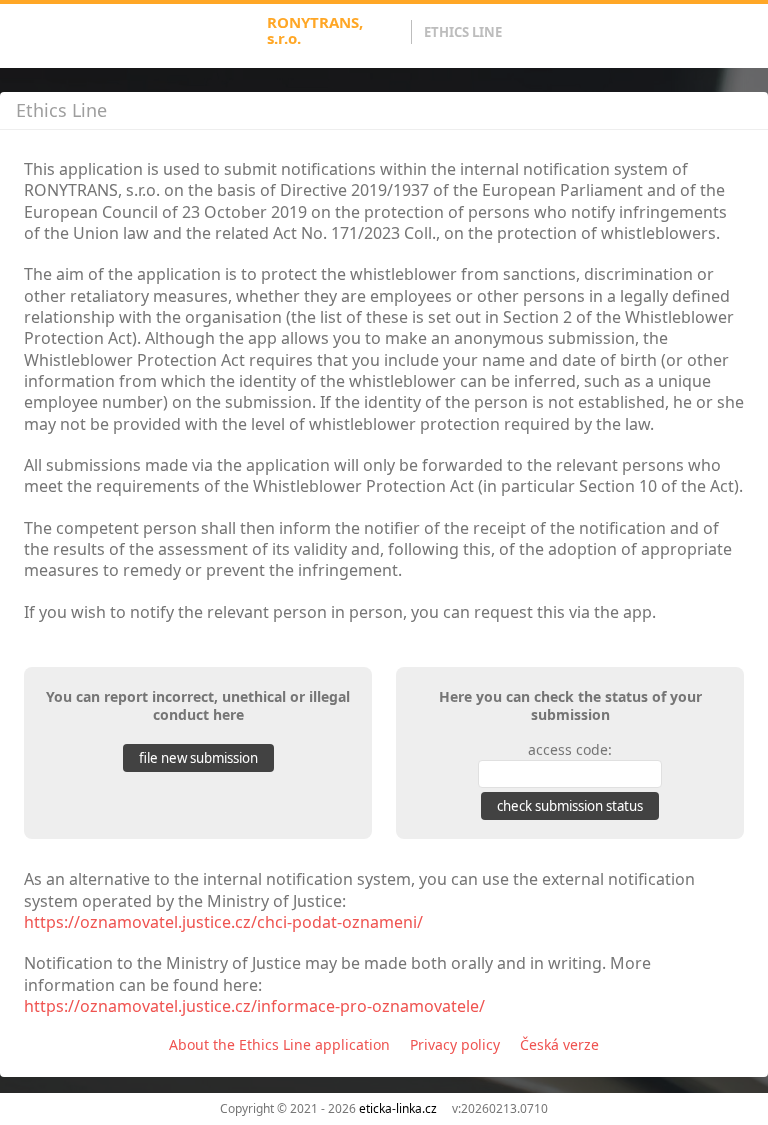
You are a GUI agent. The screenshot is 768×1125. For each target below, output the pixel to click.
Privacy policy (455, 1044)
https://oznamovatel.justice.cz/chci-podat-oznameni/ (223, 922)
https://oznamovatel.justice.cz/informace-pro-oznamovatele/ (254, 1006)
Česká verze (559, 1044)
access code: (570, 749)
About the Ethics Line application (279, 1044)
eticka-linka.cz (398, 1108)
